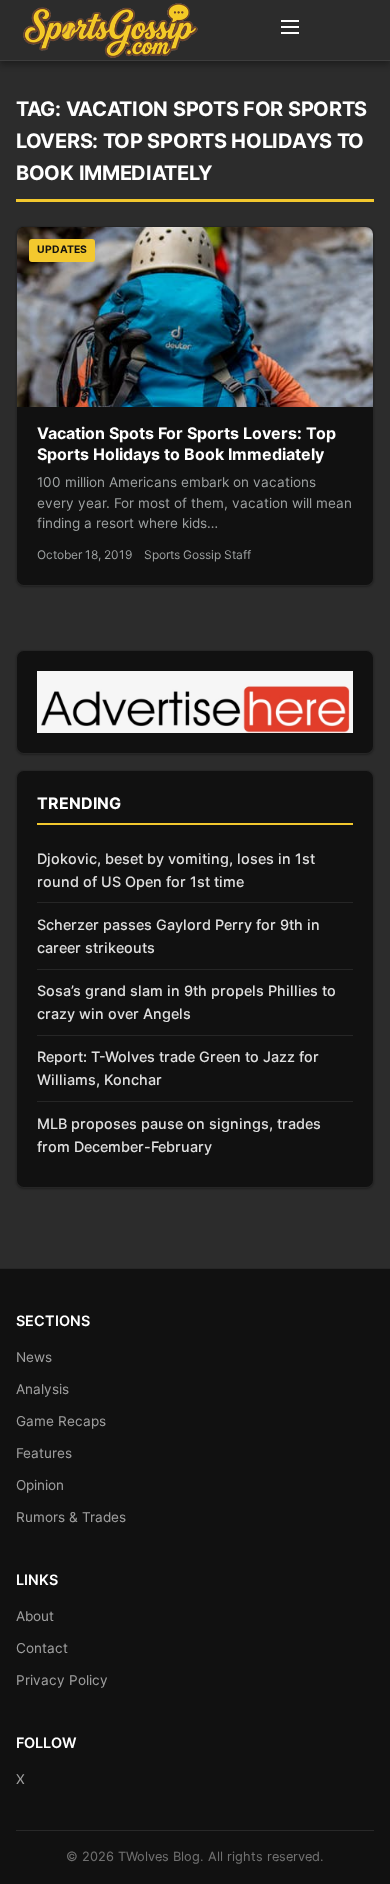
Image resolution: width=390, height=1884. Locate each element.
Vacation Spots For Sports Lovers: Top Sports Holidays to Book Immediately (186, 444)
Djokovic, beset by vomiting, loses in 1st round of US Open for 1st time (176, 870)
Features (44, 1453)
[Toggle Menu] (290, 30)
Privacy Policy (62, 1680)
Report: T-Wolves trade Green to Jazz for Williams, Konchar (178, 1068)
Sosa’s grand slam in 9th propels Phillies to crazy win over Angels (186, 1002)
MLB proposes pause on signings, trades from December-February (179, 1135)
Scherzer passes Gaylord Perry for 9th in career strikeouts (178, 936)
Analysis (42, 1389)
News (34, 1357)
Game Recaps (61, 1421)
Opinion (40, 1485)
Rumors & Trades (71, 1517)
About (35, 1616)
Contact (42, 1648)
